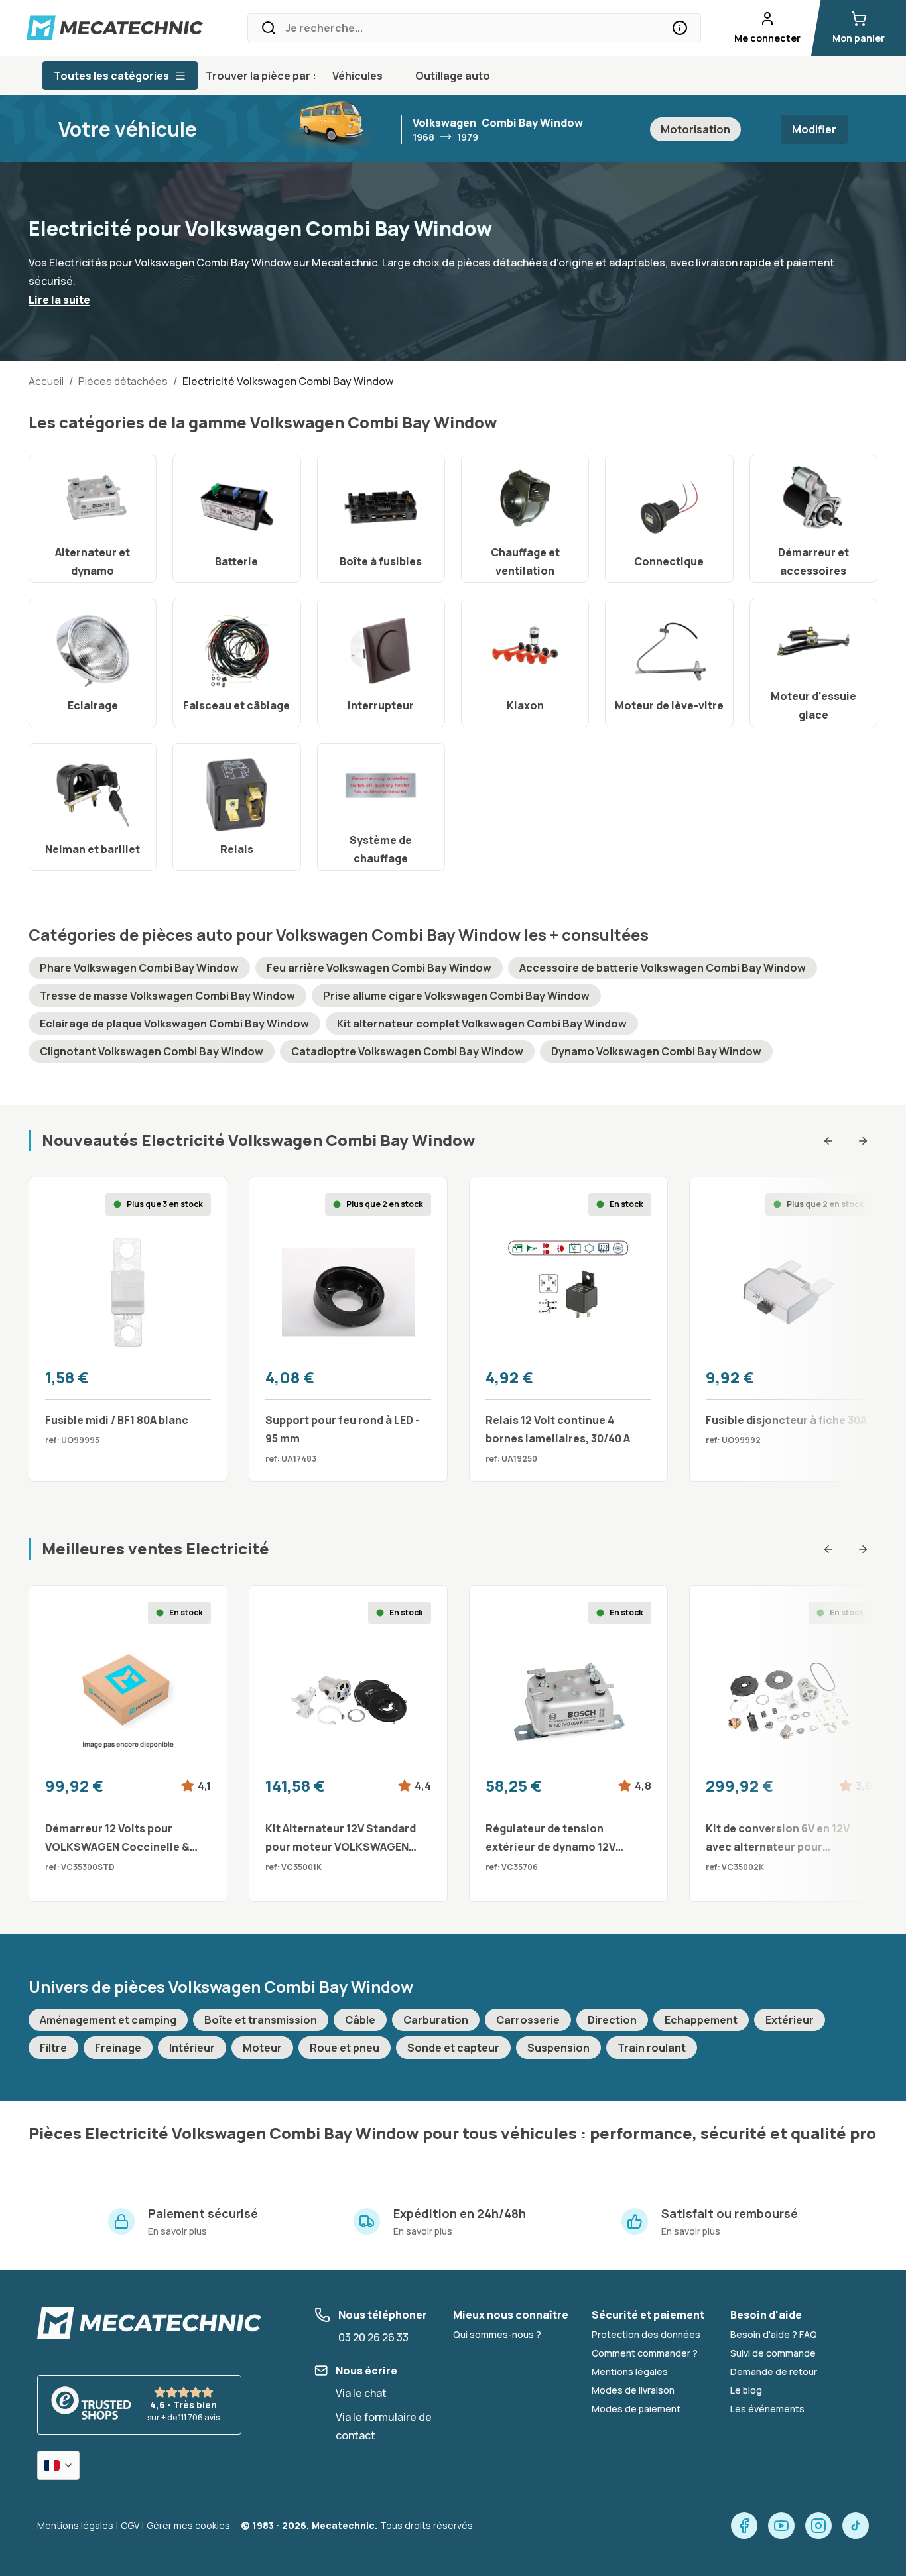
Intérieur (192, 2048)
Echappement (701, 2020)
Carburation (436, 2020)
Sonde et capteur (453, 2048)
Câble (360, 2020)
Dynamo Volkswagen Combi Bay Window (656, 1051)
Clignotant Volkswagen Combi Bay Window (152, 1051)
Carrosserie (528, 2020)
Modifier (814, 129)
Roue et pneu (345, 2048)
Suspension (558, 2048)
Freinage (118, 2048)
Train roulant (652, 2048)
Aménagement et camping (108, 2020)
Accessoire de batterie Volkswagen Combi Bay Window (663, 968)
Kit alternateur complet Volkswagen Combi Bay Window (482, 1024)
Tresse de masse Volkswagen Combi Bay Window (167, 996)
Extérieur (790, 2020)
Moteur (262, 2048)
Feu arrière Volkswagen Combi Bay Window (379, 968)
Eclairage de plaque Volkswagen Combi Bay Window (174, 1024)
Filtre (53, 2048)
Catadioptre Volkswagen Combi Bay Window (407, 1051)
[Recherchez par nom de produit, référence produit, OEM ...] (680, 28)
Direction (612, 2020)
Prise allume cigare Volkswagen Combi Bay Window (456, 996)
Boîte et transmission (261, 2020)
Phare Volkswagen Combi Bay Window (139, 968)
